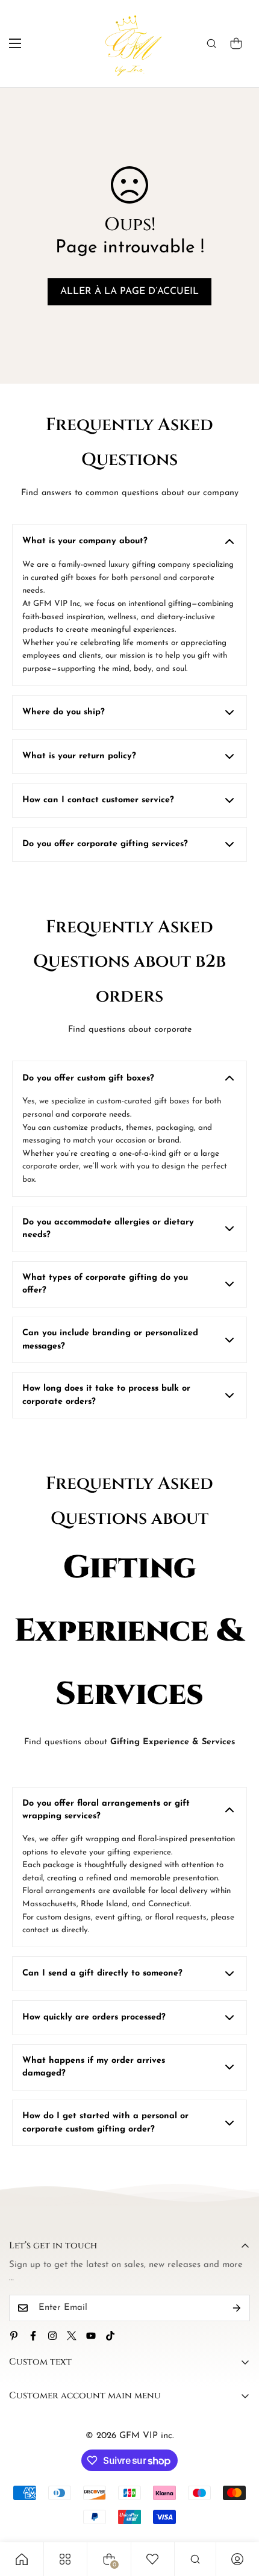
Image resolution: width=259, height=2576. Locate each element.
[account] (237, 2559)
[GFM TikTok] (110, 2336)
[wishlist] (152, 2559)
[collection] (65, 2559)
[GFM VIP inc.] (130, 44)
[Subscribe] (237, 2308)
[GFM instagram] (52, 2336)
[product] (22, 2559)
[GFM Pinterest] (14, 2336)
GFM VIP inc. (147, 2436)
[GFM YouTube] (91, 2336)
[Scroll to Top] (237, 2512)
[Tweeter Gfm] (72, 2336)
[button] (236, 43)
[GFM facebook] (33, 2336)
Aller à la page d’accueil (129, 292)
